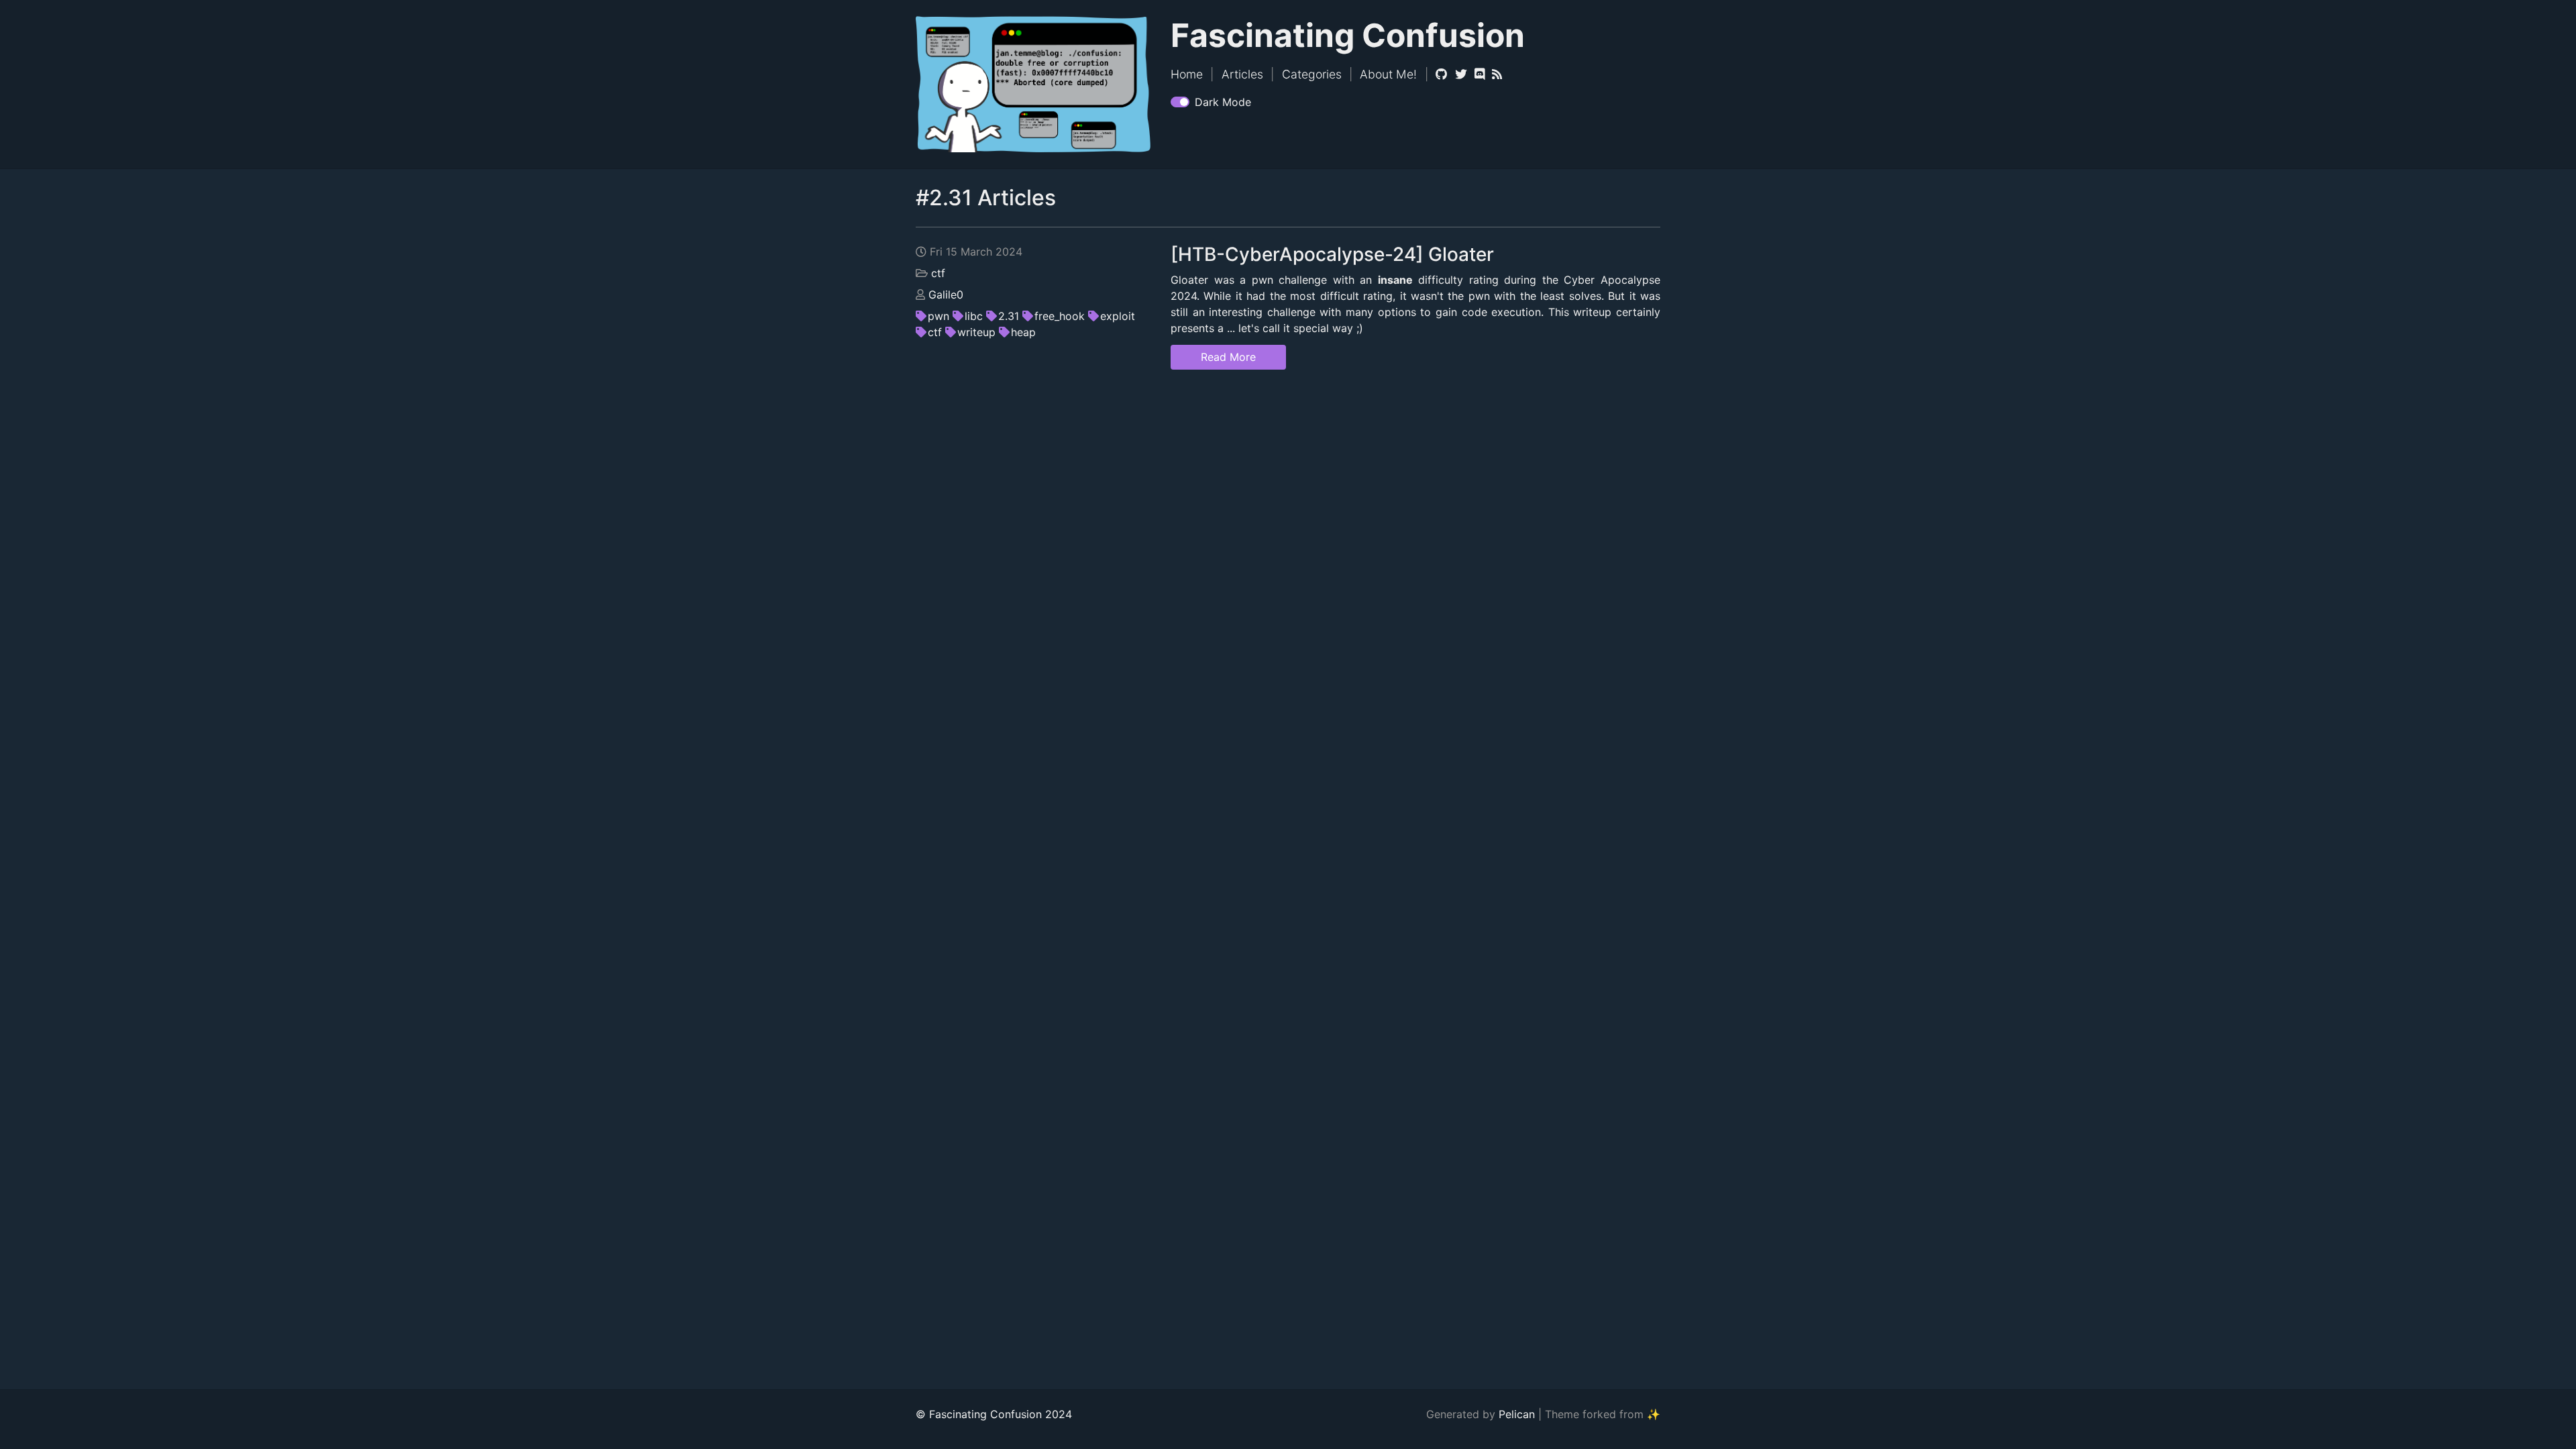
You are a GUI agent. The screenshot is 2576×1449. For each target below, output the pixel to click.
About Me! (1388, 74)
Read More (1228, 357)
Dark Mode (1223, 102)
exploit (1118, 316)
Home (1187, 74)
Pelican (1517, 1414)
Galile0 (946, 294)
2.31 (1009, 316)
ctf (938, 273)
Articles (1242, 74)
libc (974, 316)
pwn (938, 316)
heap (1023, 332)
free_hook (1060, 316)
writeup (976, 332)
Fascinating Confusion (1348, 35)
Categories (1312, 74)
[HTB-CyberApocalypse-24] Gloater (1332, 254)
